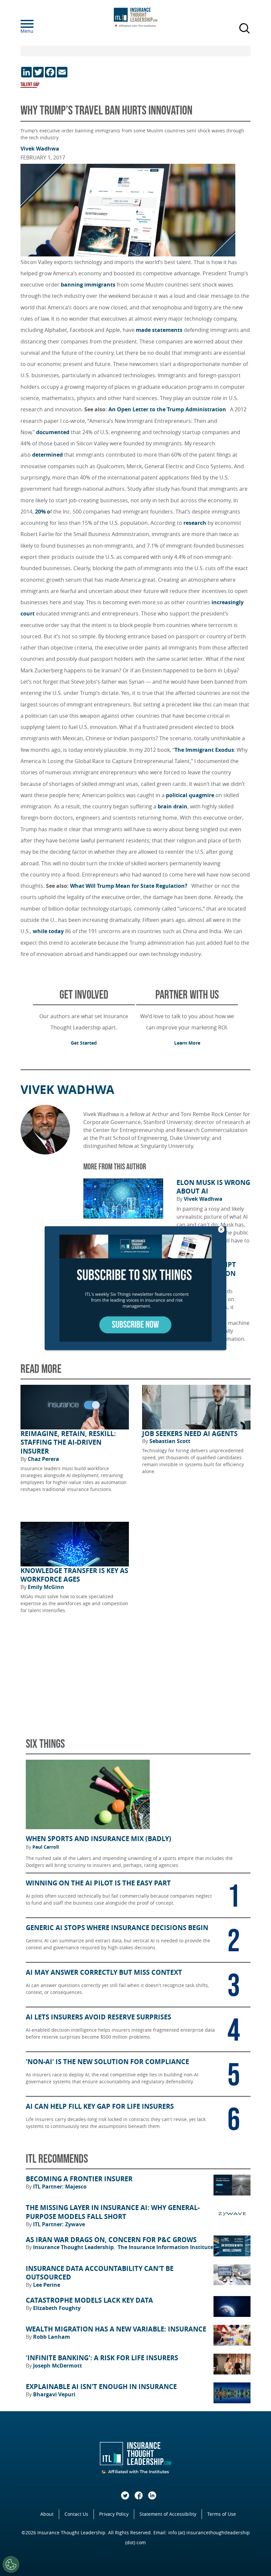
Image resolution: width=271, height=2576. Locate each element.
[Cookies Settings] (11, 2564)
